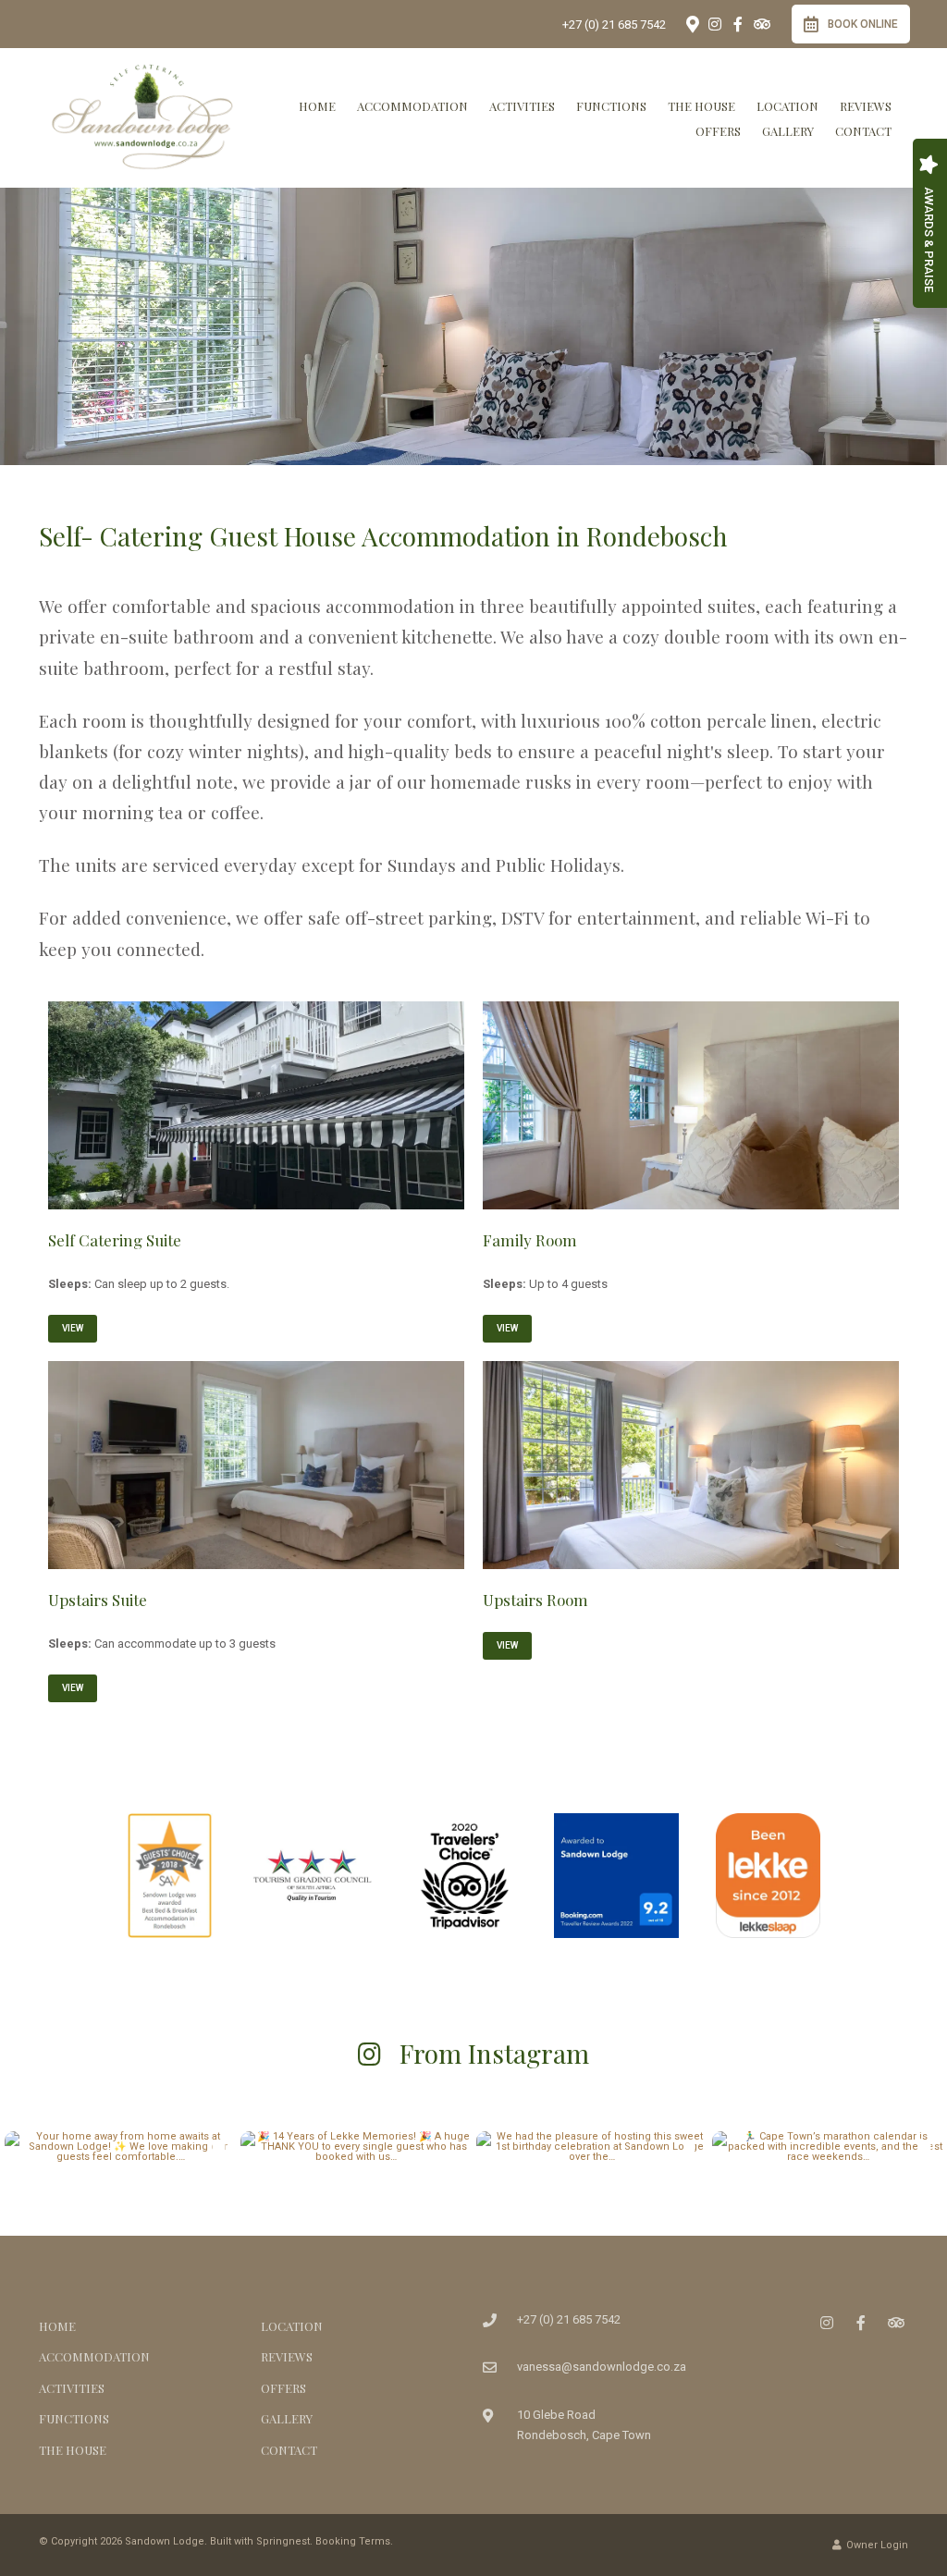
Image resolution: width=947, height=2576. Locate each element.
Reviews (866, 106)
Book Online (863, 24)
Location (787, 106)
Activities (522, 106)
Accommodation (412, 106)
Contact (863, 131)
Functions (611, 106)
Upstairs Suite (98, 1600)
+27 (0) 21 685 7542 (614, 25)
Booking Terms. (354, 2541)
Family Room (530, 1240)
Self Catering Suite (115, 1240)
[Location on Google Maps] (692, 23)
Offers (718, 131)
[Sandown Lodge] (142, 117)
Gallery (788, 131)
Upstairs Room (535, 1600)
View (73, 1328)
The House (701, 106)
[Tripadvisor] (761, 24)
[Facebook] (738, 24)
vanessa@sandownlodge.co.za (602, 2367)
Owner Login (876, 2545)
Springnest (283, 2541)
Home (317, 106)
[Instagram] (715, 24)
